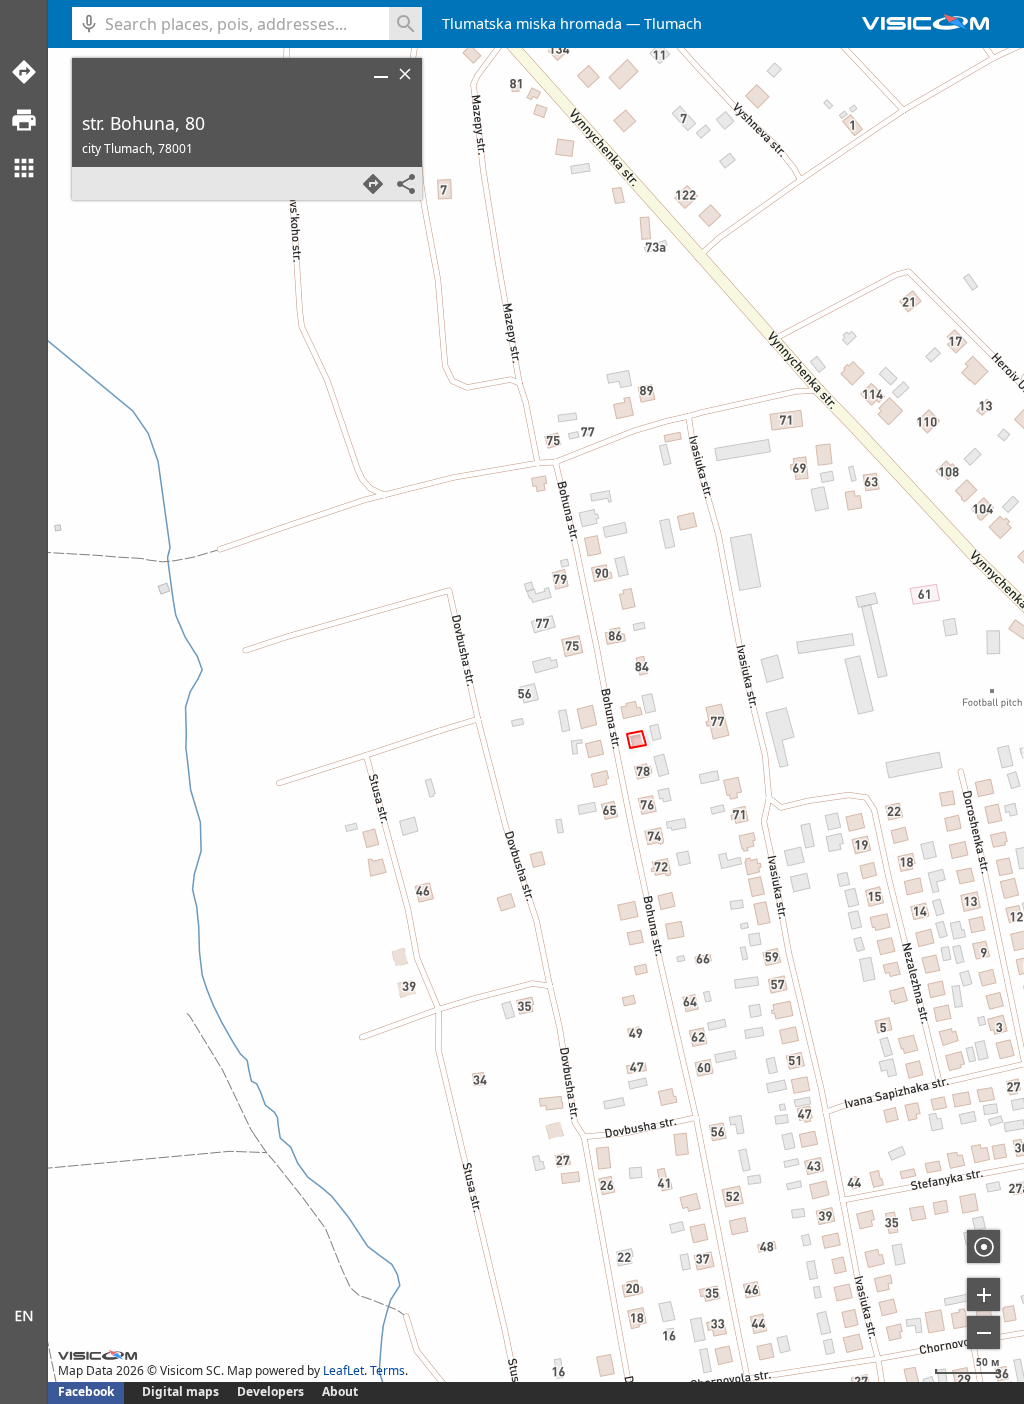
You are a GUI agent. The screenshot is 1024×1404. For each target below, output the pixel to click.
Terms (387, 1370)
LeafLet (343, 1370)
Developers (270, 1391)
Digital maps (182, 1391)
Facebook (86, 1391)
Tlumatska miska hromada (532, 23)
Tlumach (673, 23)
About (340, 1391)
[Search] (405, 23)
